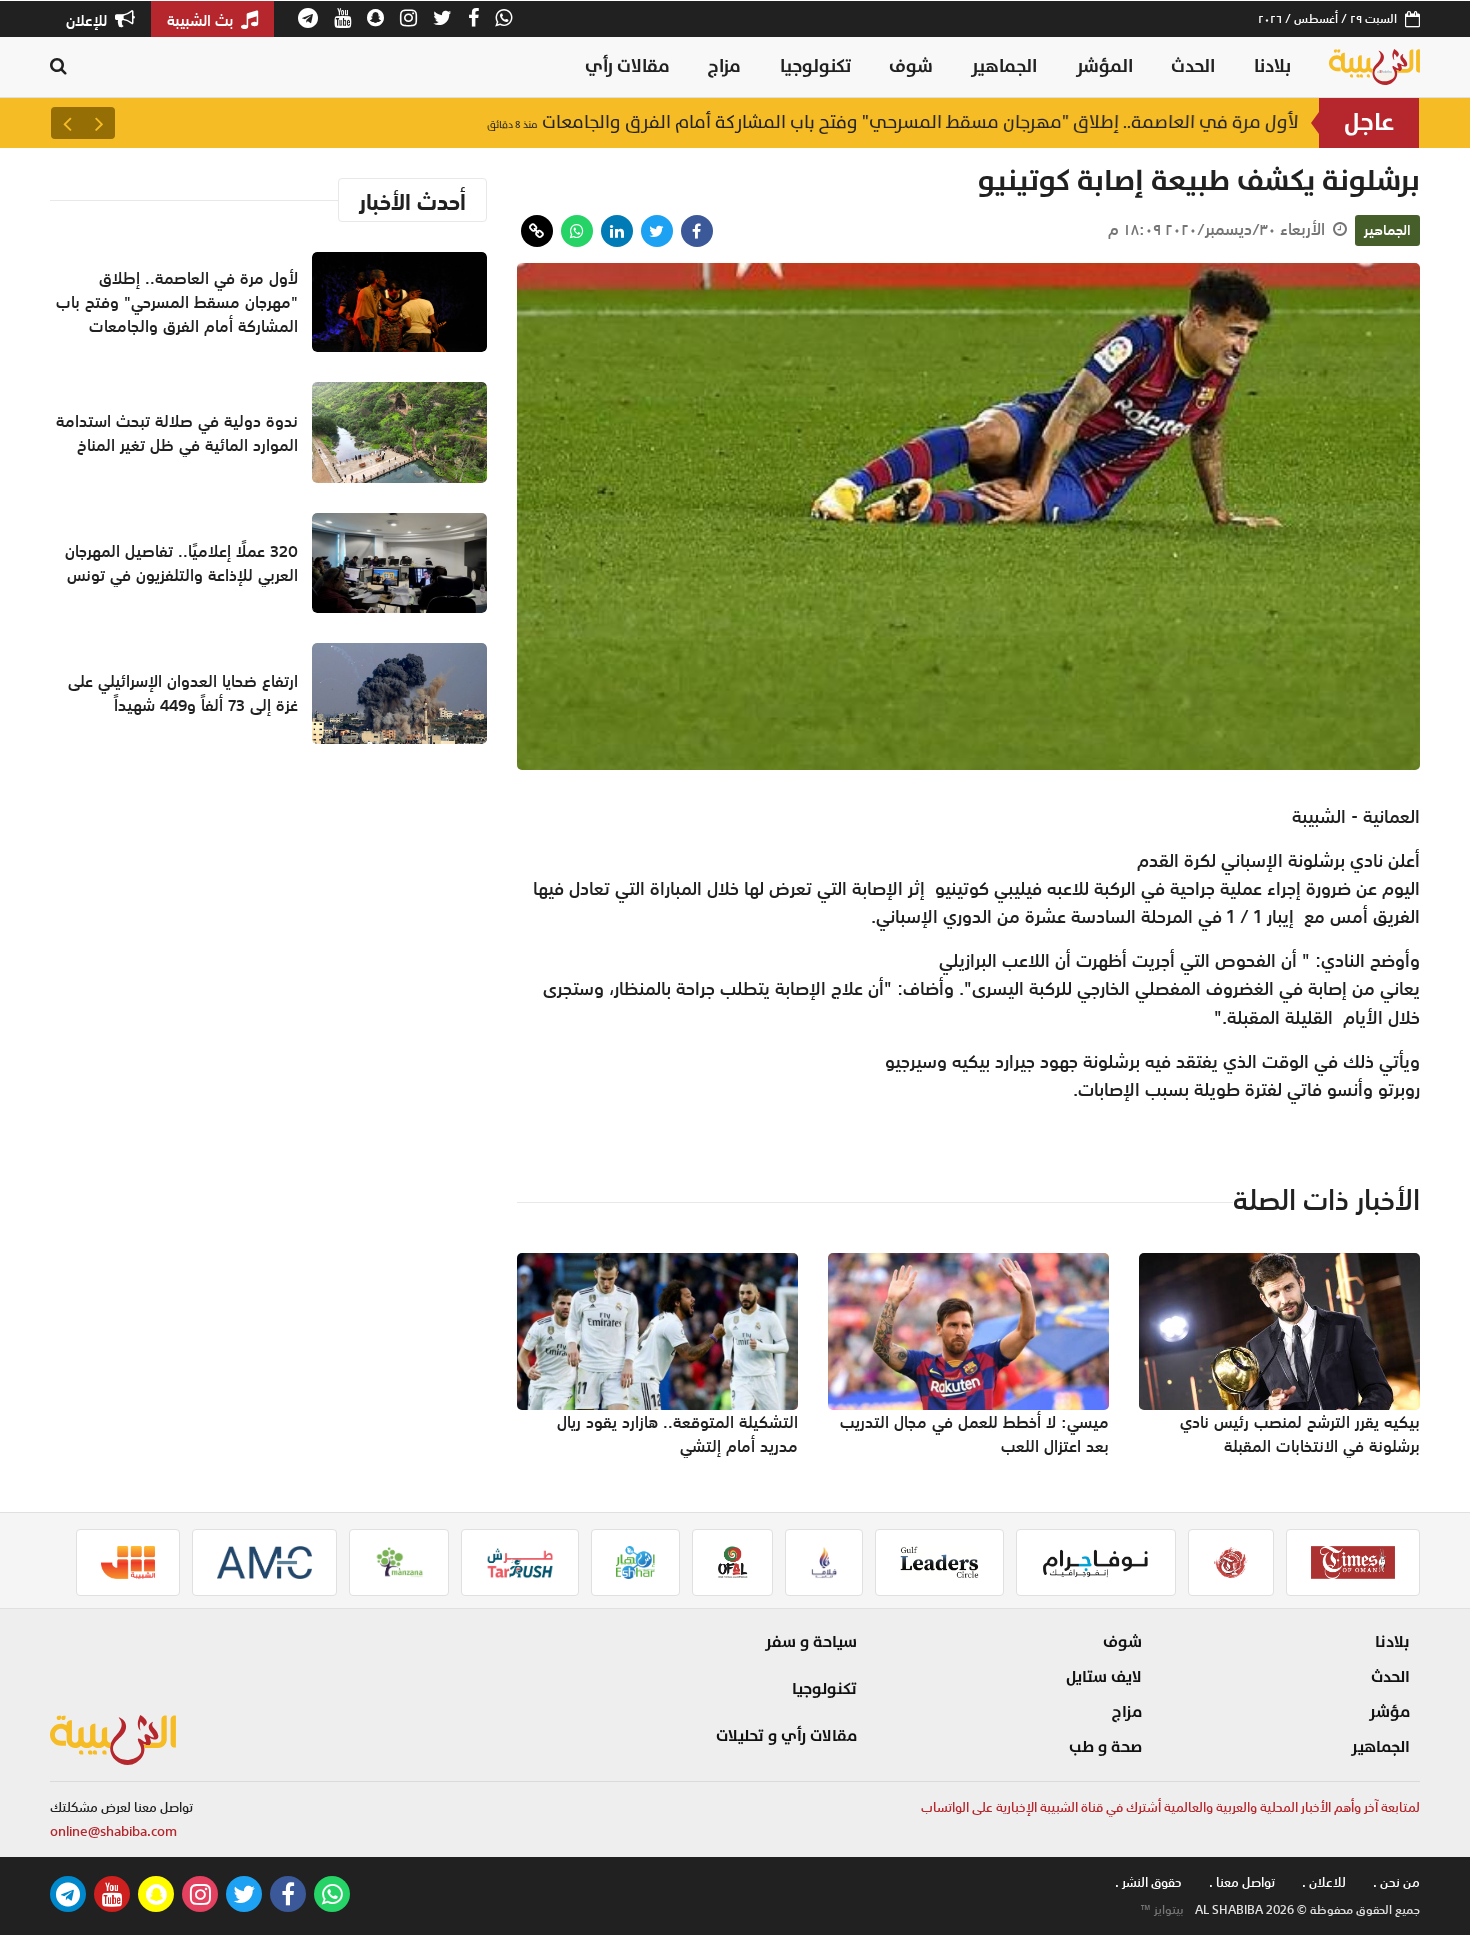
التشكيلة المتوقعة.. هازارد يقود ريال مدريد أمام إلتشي (677, 1434)
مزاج (724, 66)
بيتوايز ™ (1162, 1910)
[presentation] (99, 123)
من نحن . (1396, 1882)
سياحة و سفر (811, 1642)
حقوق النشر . (1148, 1882)
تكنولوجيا (815, 66)
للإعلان (88, 20)
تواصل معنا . (1242, 1882)
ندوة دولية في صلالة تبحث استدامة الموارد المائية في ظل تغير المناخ (177, 433)
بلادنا (1272, 66)
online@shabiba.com (113, 1831)
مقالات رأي (627, 66)
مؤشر (1389, 1712)
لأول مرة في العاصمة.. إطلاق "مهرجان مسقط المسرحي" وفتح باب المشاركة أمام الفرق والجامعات (893, 122)
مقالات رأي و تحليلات (786, 1736)
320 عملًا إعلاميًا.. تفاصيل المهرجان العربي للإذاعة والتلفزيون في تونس (181, 563)
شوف (911, 66)
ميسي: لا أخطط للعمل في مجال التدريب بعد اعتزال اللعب (974, 1434)
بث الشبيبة (202, 20)
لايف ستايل (1104, 1677)
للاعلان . (1324, 1882)
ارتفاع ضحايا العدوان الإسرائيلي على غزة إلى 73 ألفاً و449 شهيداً (183, 693)
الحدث (1193, 66)
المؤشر (1104, 66)
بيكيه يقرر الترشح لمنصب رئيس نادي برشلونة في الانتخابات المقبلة (1300, 1434)
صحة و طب (1105, 1747)
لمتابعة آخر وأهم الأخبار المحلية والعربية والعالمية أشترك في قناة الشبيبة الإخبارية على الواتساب (1170, 1807)
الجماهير (1004, 66)
